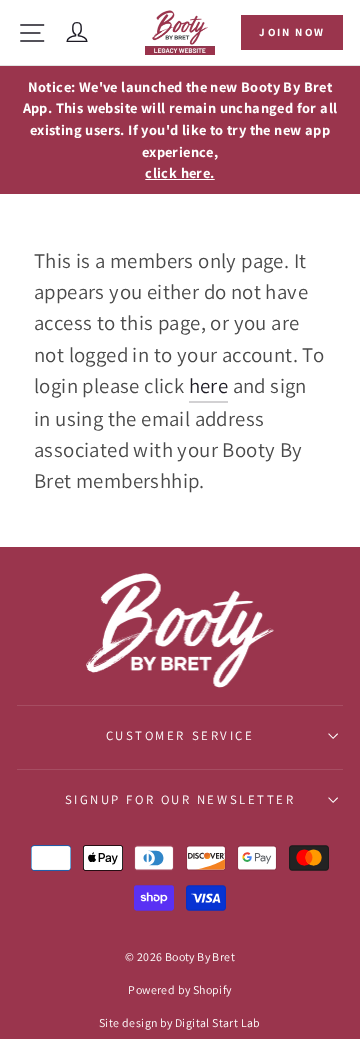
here (209, 385)
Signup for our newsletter (180, 799)
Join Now (292, 32)
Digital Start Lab (218, 1022)
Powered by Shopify (179, 989)
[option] (180, 130)
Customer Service (180, 735)
